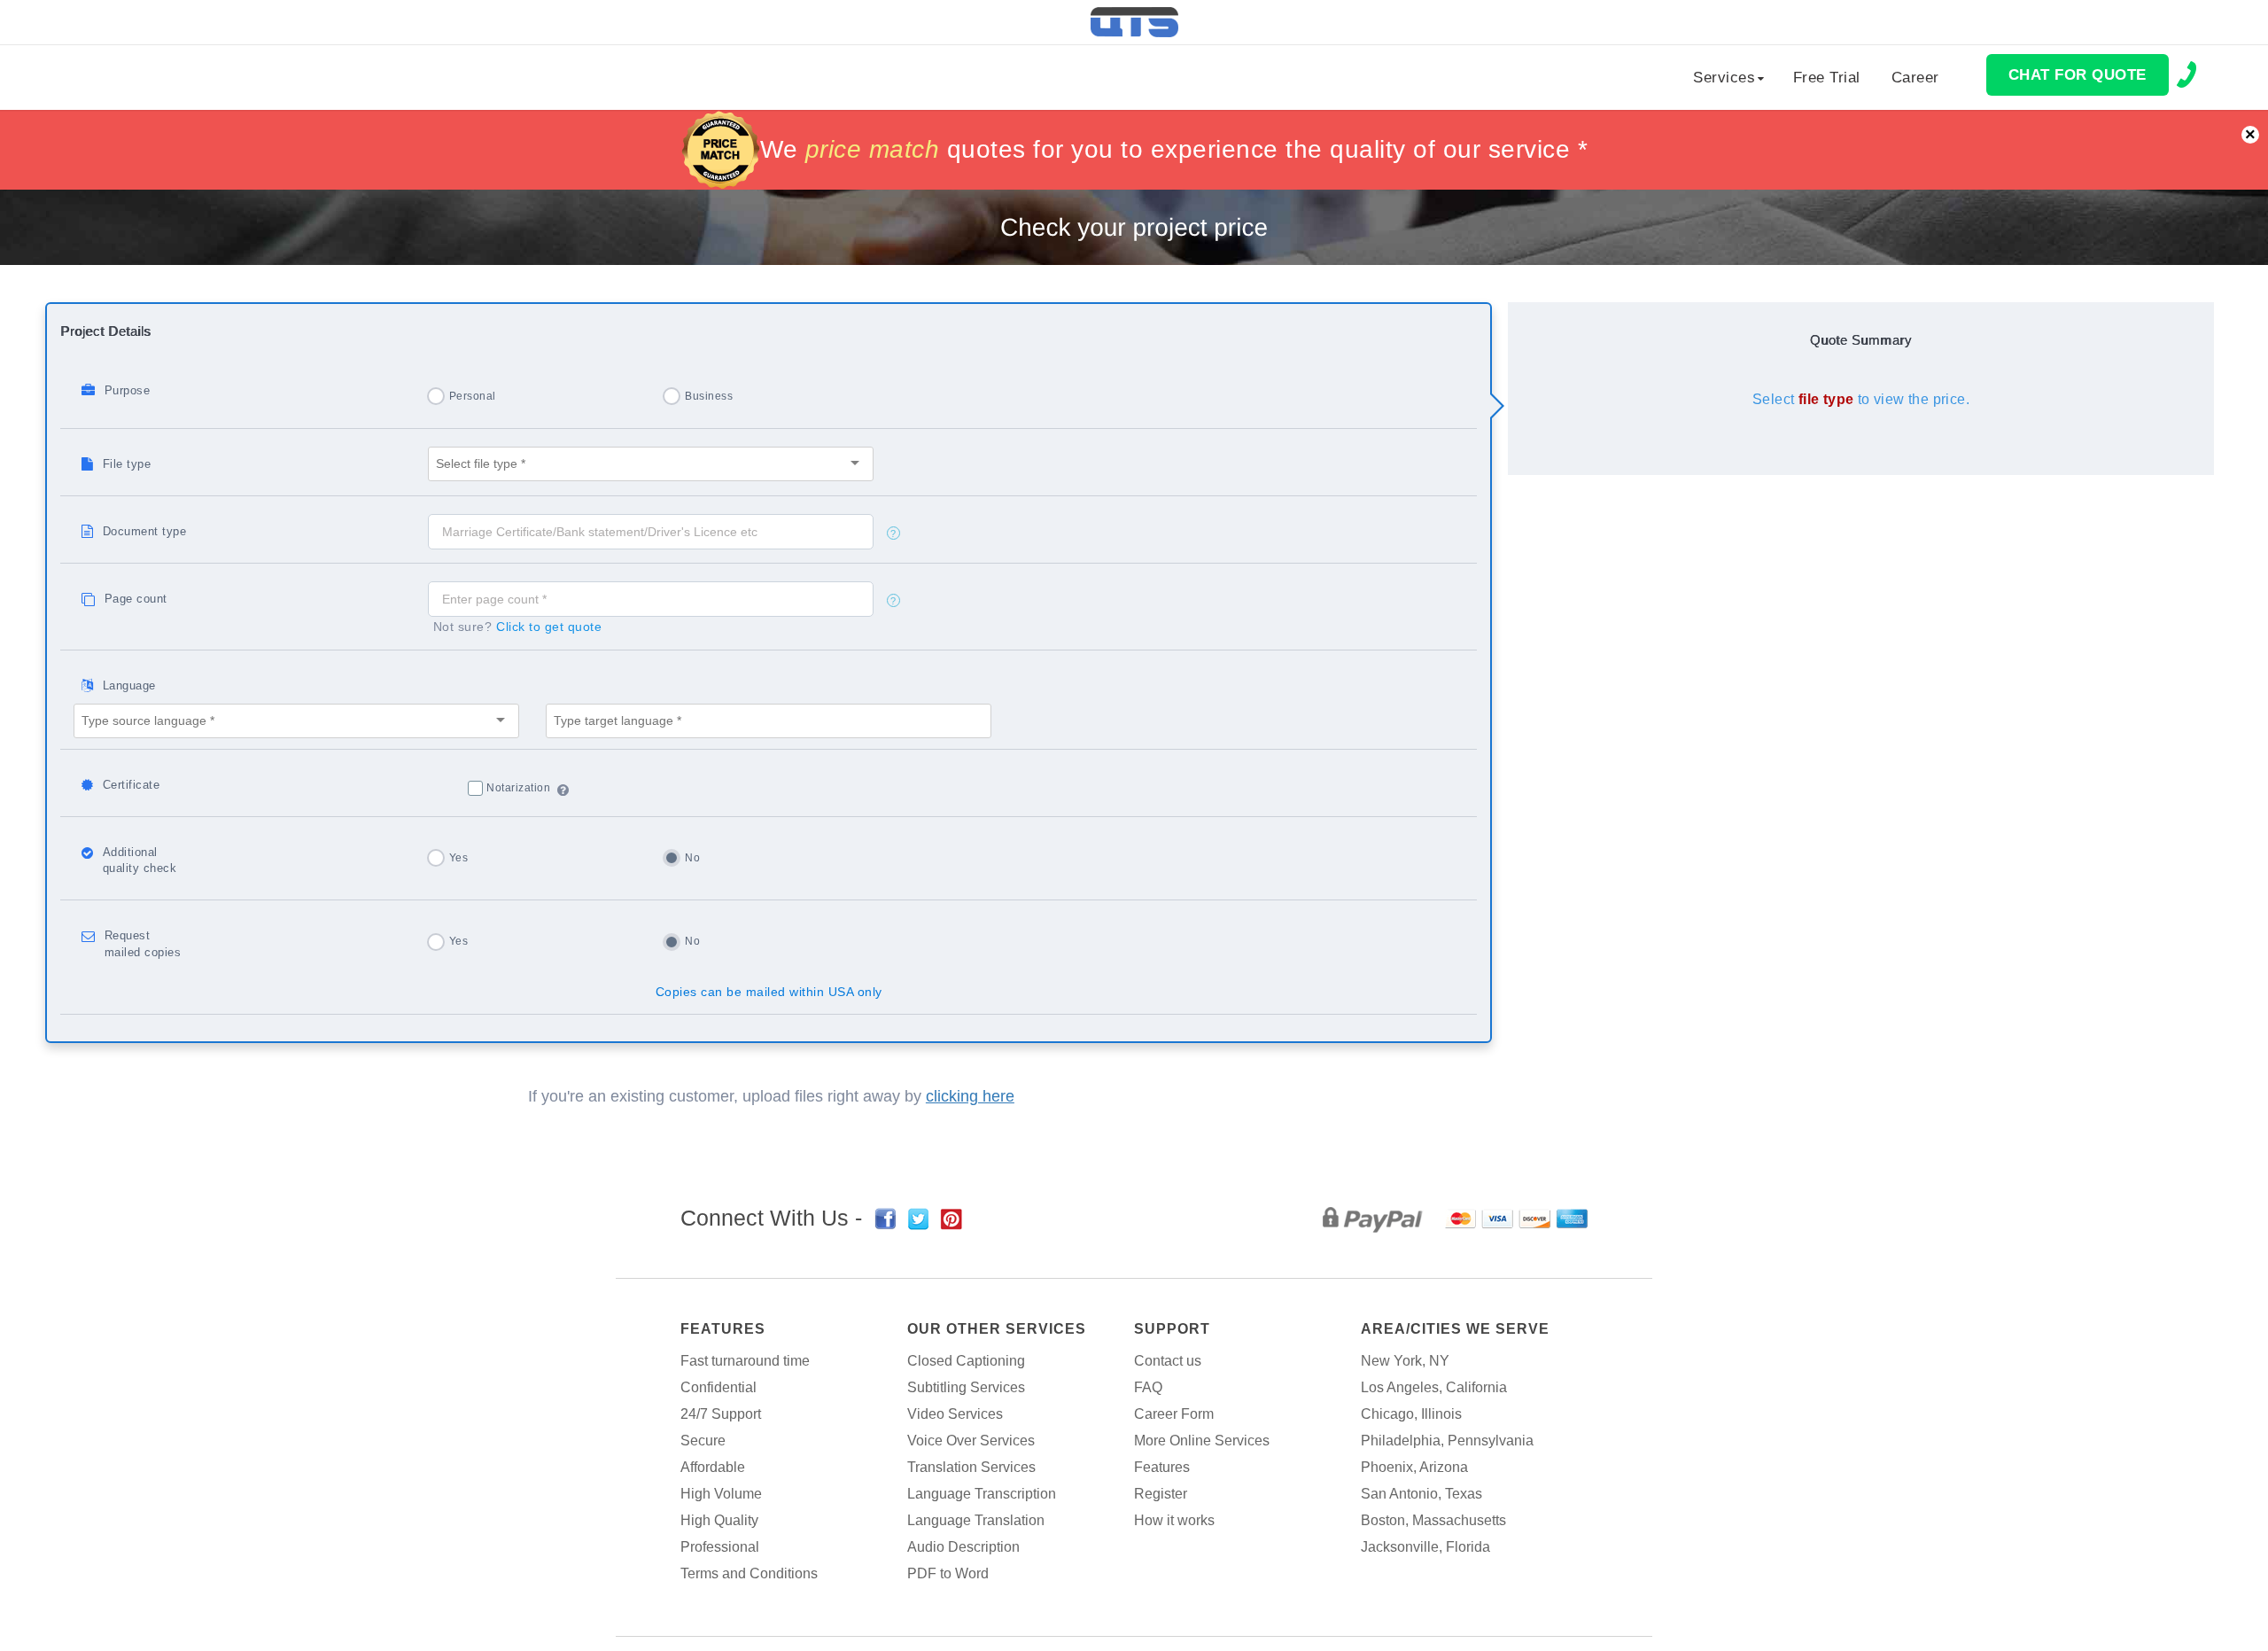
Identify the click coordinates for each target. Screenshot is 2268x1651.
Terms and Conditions (749, 1573)
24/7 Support (721, 1414)
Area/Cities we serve (1455, 1329)
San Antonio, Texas (1421, 1494)
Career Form (1174, 1414)
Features (723, 1329)
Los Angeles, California (1434, 1387)
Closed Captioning (966, 1361)
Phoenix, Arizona (1414, 1467)
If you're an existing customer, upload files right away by (771, 1096)
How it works (1174, 1520)
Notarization (518, 788)
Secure (703, 1441)
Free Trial (1827, 78)
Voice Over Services (971, 1441)
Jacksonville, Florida (1425, 1547)
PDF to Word (948, 1573)
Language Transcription (982, 1494)
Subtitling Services (966, 1387)
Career (1915, 78)
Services (1724, 78)
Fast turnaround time (745, 1361)
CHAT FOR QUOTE (2078, 75)
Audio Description (963, 1547)
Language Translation (976, 1520)
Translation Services (971, 1467)
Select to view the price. (1861, 399)
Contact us (1168, 1361)
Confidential (718, 1387)
